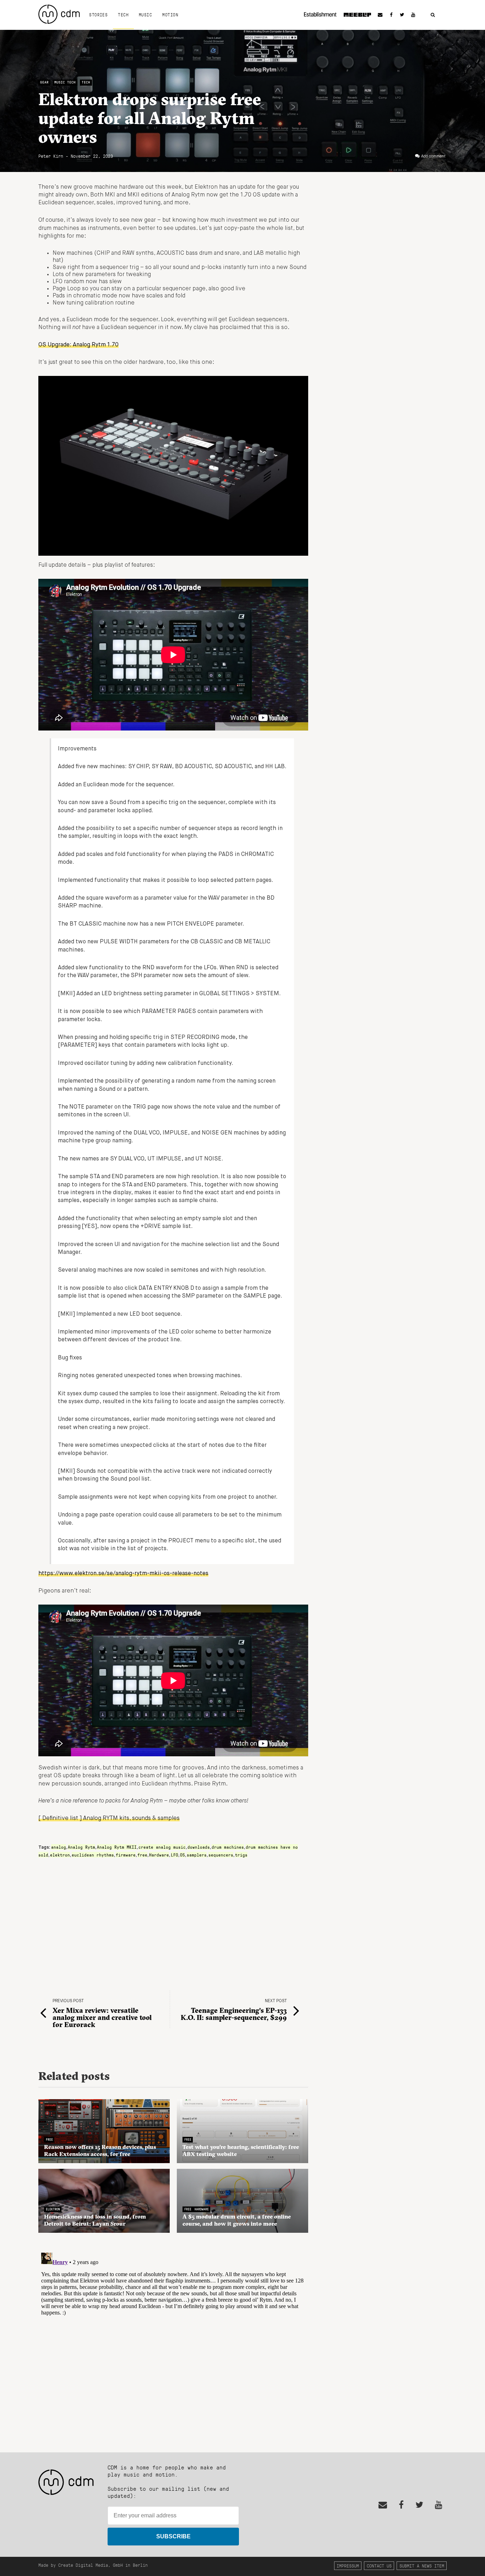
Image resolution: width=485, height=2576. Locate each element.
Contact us (379, 2566)
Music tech (65, 82)
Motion (170, 15)
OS (182, 1855)
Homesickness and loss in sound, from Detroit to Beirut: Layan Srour (95, 2220)
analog (59, 1847)
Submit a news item (422, 2566)
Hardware (159, 1855)
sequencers (221, 1855)
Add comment (433, 156)
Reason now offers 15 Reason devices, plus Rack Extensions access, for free (100, 2150)
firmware (126, 1855)
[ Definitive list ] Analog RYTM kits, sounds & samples (109, 1818)
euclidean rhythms (93, 1855)
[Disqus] (173, 2339)
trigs (241, 1855)
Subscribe (173, 2536)
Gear (44, 82)
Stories (98, 15)
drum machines (228, 1847)
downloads (199, 1847)
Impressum (348, 2566)
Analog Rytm (81, 1847)
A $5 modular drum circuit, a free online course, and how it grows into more (237, 2220)
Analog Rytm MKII (117, 1847)
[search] (433, 15)
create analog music (162, 1847)
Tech (123, 15)
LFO (175, 1855)
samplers (197, 1855)
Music (145, 15)
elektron (60, 1855)
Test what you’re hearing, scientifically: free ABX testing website (241, 2150)
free (142, 1855)
